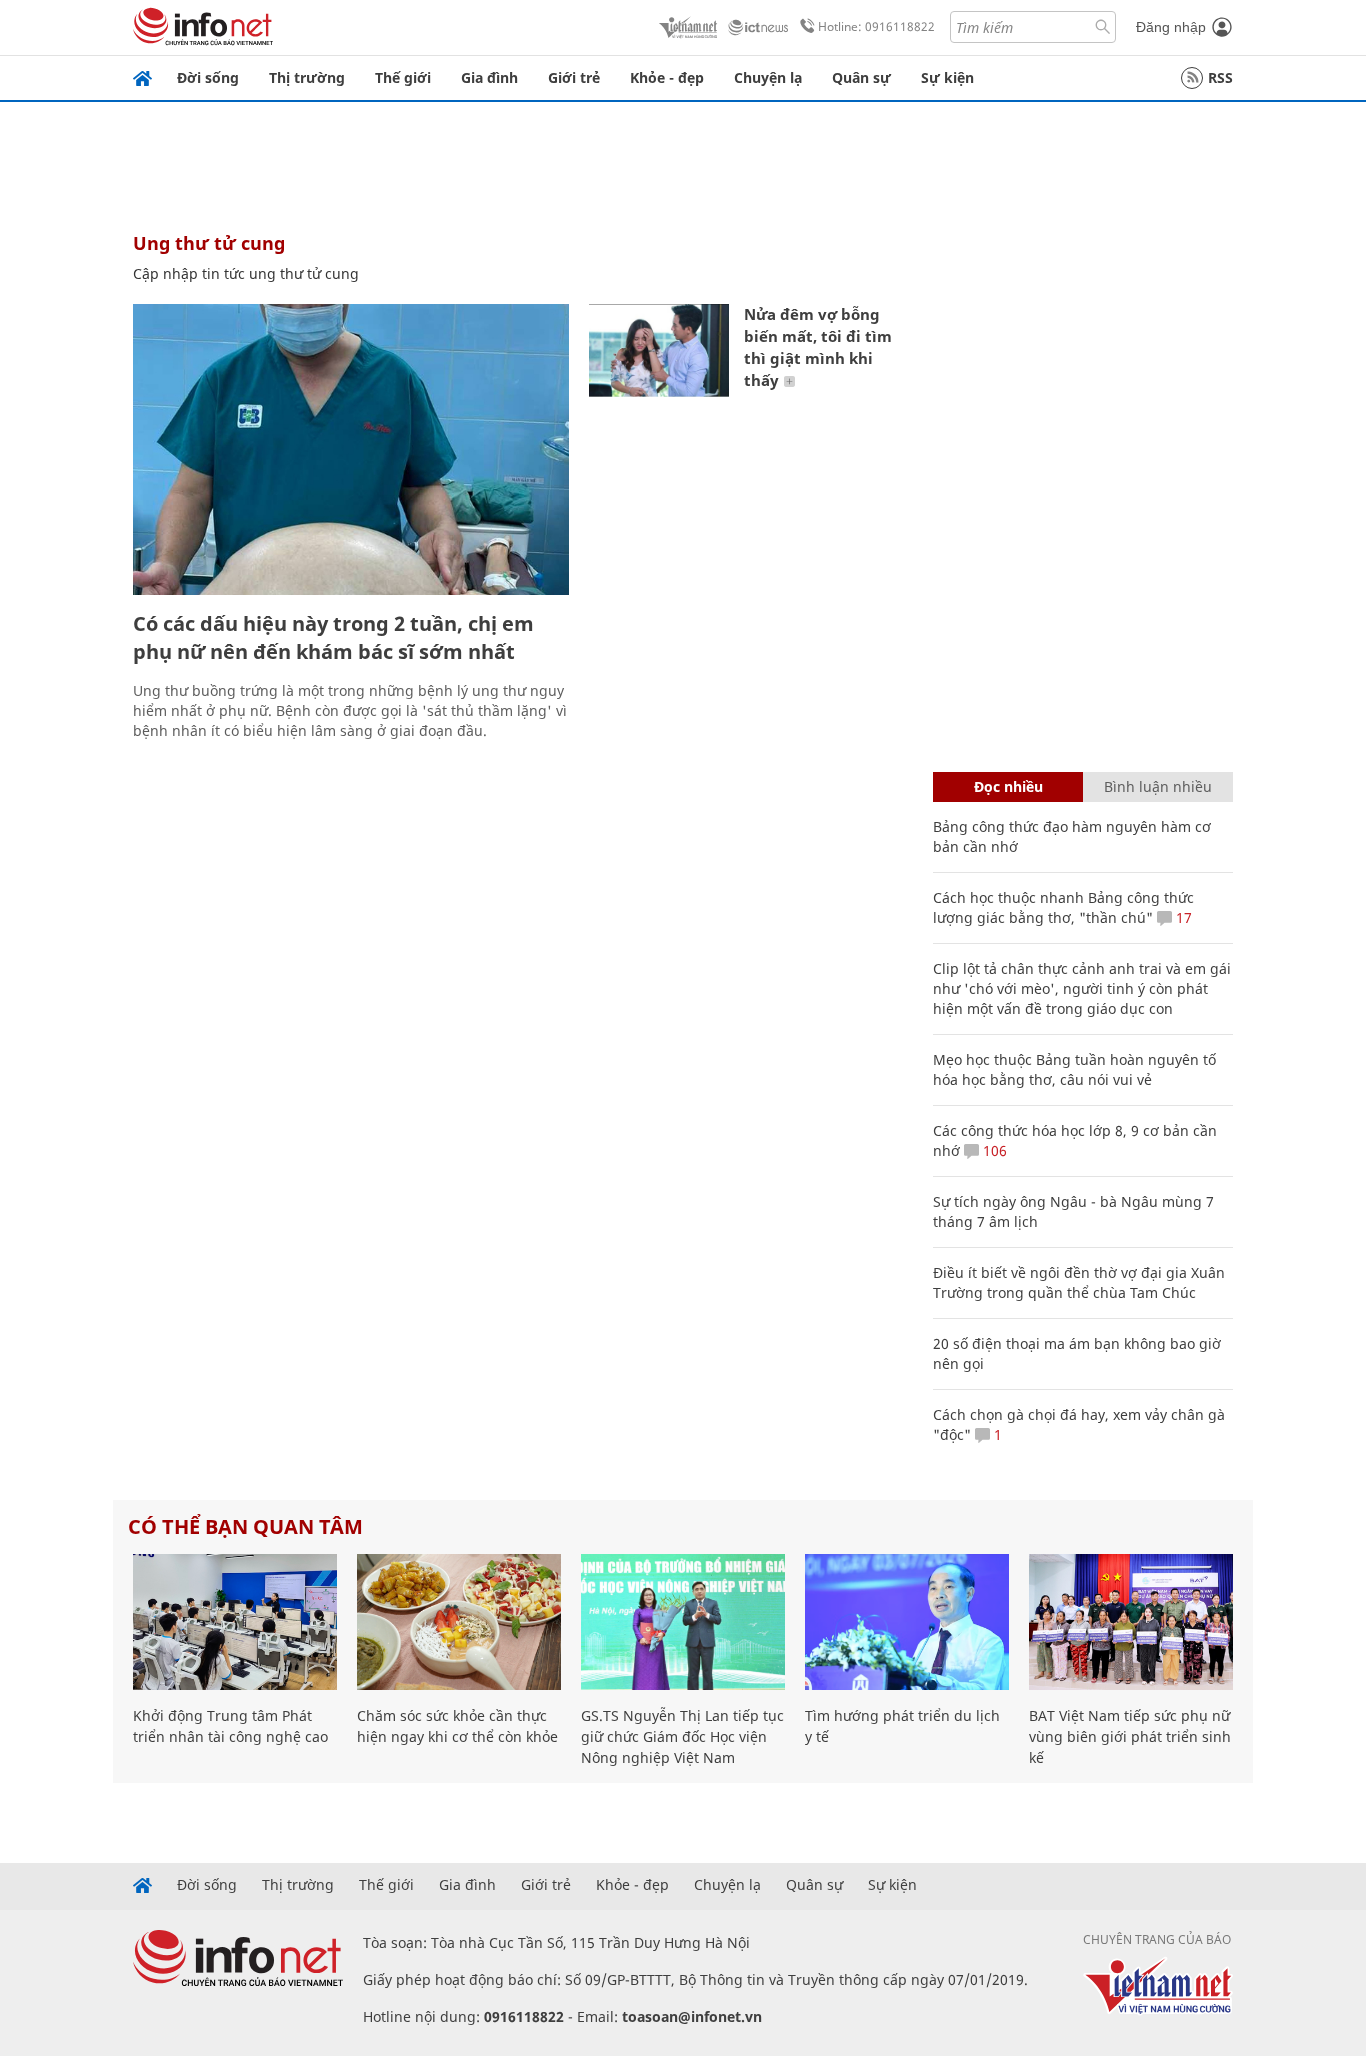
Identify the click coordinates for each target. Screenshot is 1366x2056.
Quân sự (861, 77)
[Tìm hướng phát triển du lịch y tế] (907, 1622)
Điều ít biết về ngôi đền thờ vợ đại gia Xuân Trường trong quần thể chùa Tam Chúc (1079, 1282)
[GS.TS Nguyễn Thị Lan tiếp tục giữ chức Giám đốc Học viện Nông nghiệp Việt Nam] (683, 1622)
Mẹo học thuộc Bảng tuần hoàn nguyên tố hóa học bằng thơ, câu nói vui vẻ (1074, 1069)
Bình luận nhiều (1158, 786)
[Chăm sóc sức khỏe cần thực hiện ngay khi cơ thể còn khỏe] (459, 1622)
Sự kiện (947, 77)
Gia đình (489, 77)
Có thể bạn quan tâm (245, 1526)
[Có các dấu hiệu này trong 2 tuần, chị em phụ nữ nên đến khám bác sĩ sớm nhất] (351, 449)
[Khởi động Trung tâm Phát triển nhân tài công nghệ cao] (235, 1622)
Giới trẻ (574, 77)
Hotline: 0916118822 (876, 26)
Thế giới (403, 77)
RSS (1220, 77)
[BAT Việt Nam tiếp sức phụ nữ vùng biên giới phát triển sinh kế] (1131, 1622)
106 (993, 1150)
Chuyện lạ (768, 77)
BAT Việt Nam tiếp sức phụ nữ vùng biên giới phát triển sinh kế (1130, 1736)
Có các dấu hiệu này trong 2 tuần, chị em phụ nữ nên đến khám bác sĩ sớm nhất (333, 637)
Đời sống (208, 77)
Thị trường (307, 77)
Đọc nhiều (1008, 786)
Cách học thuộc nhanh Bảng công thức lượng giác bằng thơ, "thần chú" (1063, 907)
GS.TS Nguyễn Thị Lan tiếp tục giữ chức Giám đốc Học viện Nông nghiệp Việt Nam (682, 1736)
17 (1182, 917)
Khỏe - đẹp (667, 77)
